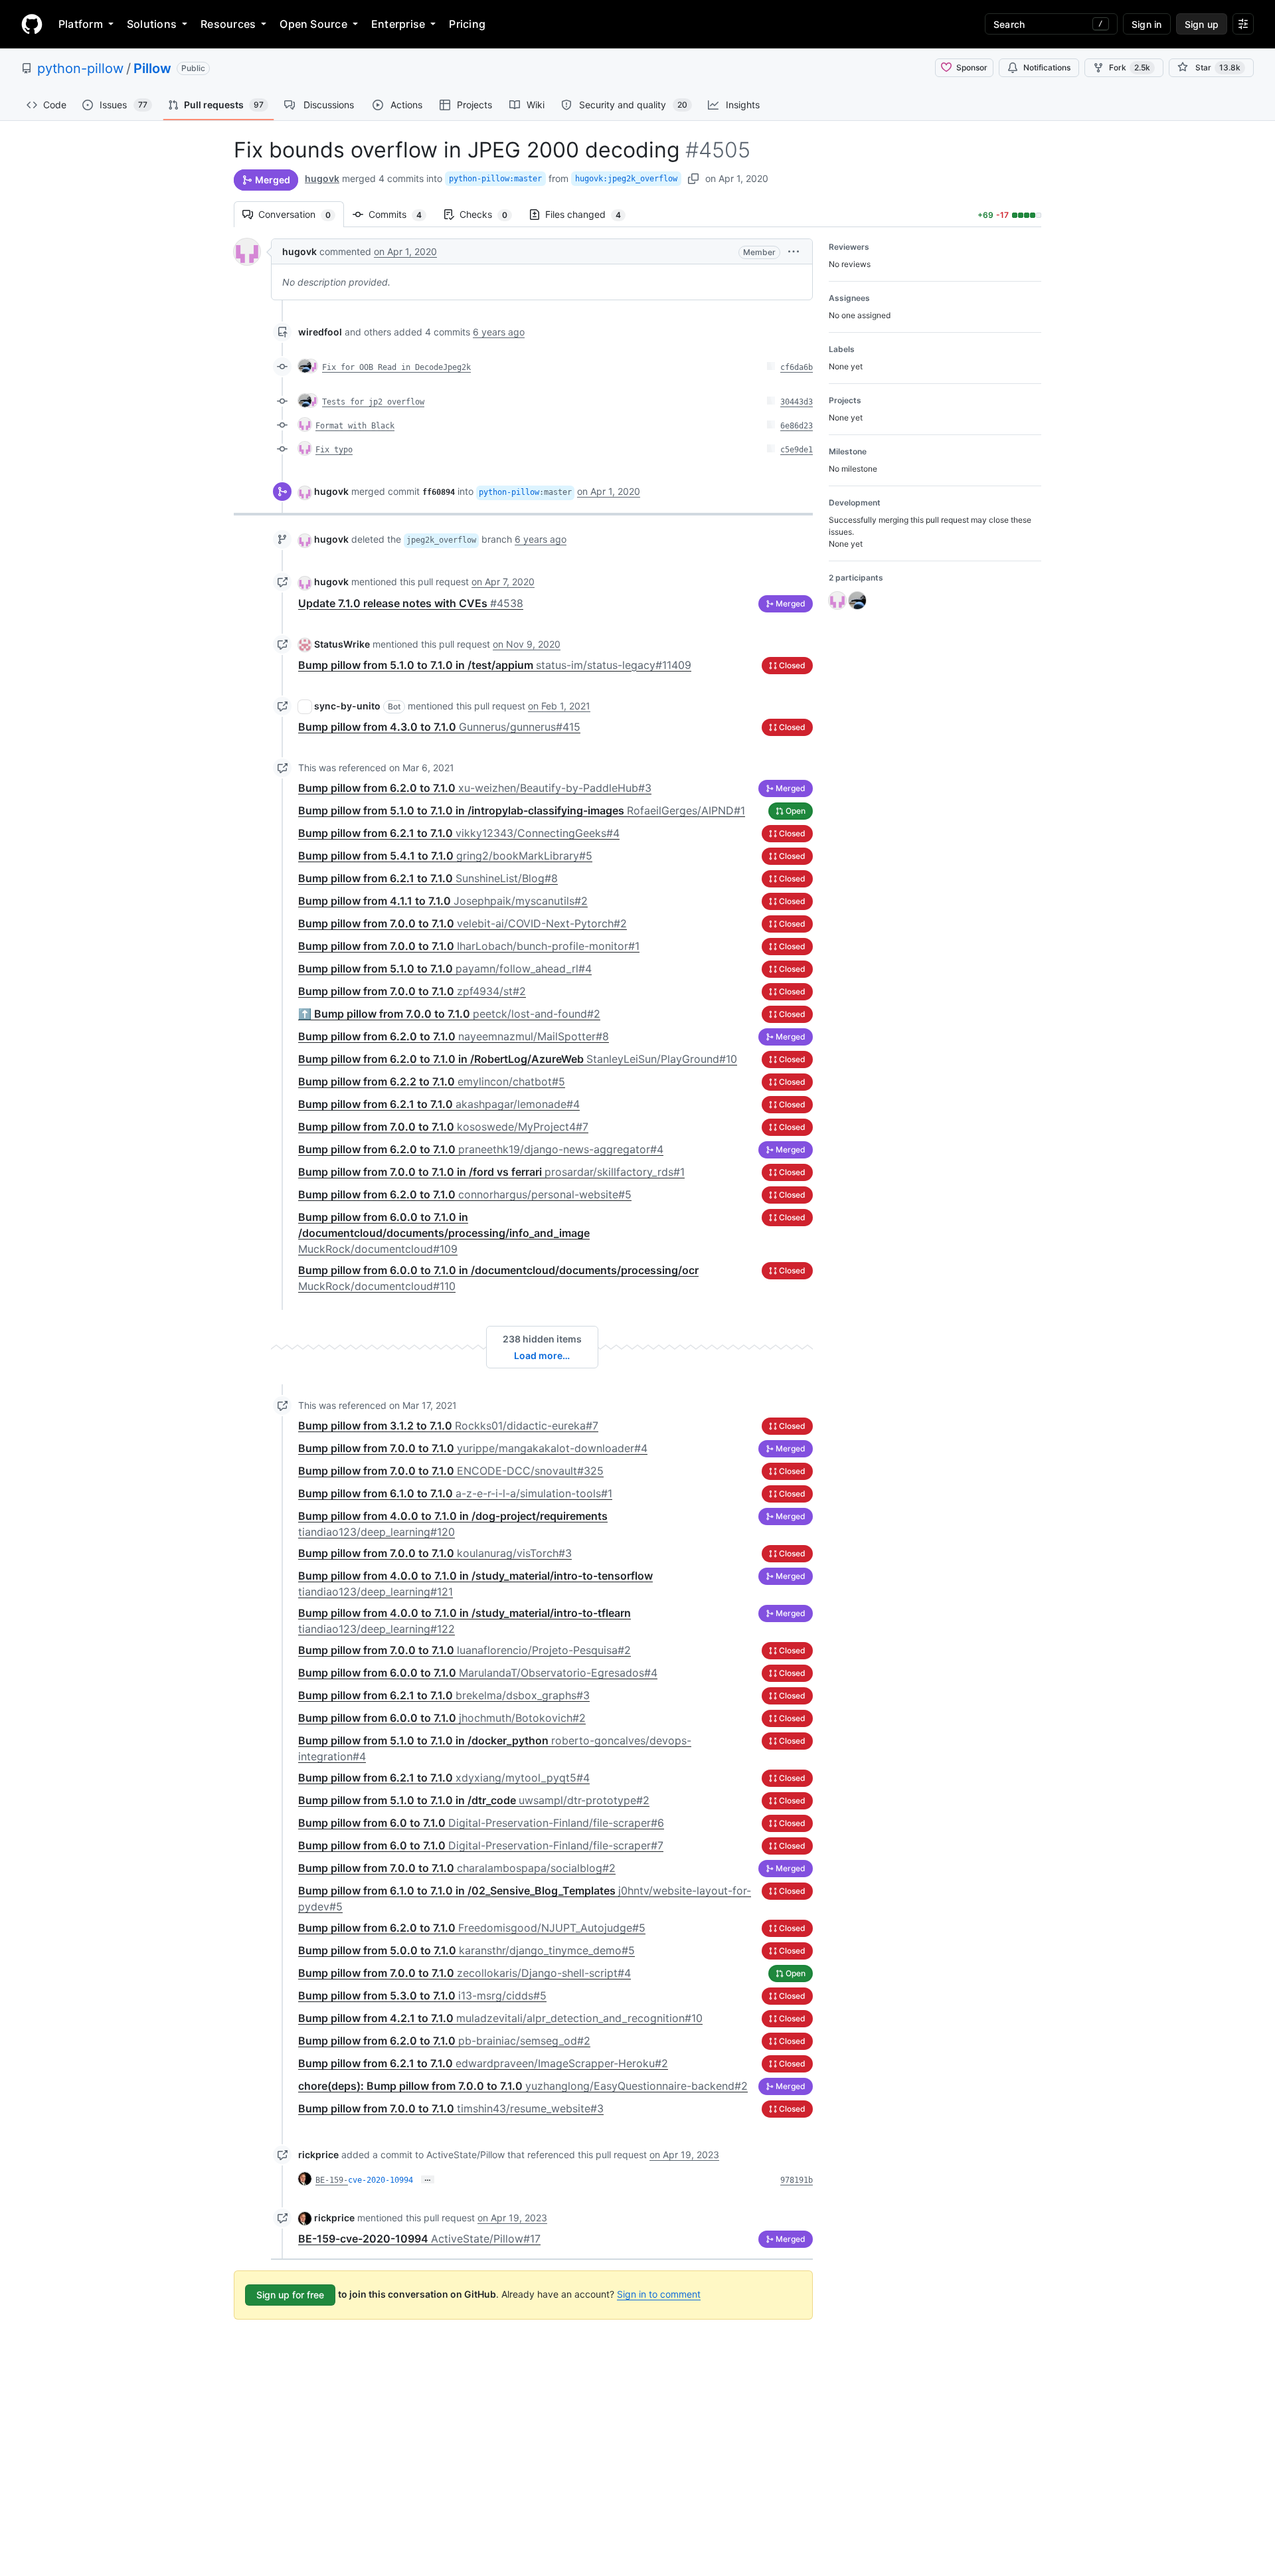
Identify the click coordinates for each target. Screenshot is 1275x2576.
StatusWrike (342, 644)
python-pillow (80, 68)
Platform (81, 24)
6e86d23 (797, 426)
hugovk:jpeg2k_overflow (626, 179)
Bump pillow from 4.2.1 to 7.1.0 (500, 2018)
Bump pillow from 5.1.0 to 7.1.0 (445, 968)
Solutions (152, 24)
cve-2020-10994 (381, 2180)
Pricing (467, 24)
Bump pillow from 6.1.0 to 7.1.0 (455, 1493)
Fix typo (334, 450)
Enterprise (398, 24)
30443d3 (797, 402)
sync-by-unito (347, 706)
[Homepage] (32, 24)
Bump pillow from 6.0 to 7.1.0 (481, 1823)
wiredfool (320, 332)
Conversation (301, 214)
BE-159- (332, 2180)
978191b (797, 2180)
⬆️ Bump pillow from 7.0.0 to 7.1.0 (449, 1014)
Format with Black (355, 426)
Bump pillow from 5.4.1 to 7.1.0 (445, 856)
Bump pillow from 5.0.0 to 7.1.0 (467, 1950)
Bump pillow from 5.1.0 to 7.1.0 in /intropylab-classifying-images (522, 810)
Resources (228, 24)
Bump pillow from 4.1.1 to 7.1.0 (443, 901)
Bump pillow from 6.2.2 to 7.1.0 (432, 1081)
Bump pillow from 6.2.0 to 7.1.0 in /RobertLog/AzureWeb (518, 1059)
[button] (794, 251)
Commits (402, 214)
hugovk (322, 178)
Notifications (1047, 67)
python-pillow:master (495, 179)
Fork (1130, 67)
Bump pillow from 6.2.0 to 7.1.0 (475, 788)
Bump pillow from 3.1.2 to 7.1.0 (448, 1426)
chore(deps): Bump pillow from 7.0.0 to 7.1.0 (523, 2086)
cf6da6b (797, 367)
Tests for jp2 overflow (373, 402)
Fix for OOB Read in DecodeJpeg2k (396, 367)
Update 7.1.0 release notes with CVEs (411, 603)
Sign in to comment (659, 2294)
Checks (490, 214)
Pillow (152, 68)
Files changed (590, 214)
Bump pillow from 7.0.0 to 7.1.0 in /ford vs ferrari (491, 1172)
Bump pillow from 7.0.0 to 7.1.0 (463, 923)
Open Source (313, 24)
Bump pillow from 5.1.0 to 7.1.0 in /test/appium (495, 665)
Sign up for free (290, 2295)
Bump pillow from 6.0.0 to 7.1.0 (478, 1673)
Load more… (542, 1355)
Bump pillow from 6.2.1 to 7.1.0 (459, 833)
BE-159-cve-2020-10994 (419, 2239)
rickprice (318, 2155)
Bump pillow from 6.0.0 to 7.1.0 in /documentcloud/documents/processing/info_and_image (444, 1233)
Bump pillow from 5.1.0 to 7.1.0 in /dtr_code (474, 1800)
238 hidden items (542, 1339)
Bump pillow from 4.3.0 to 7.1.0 (439, 727)
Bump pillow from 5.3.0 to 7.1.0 (422, 1995)
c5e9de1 (797, 450)
